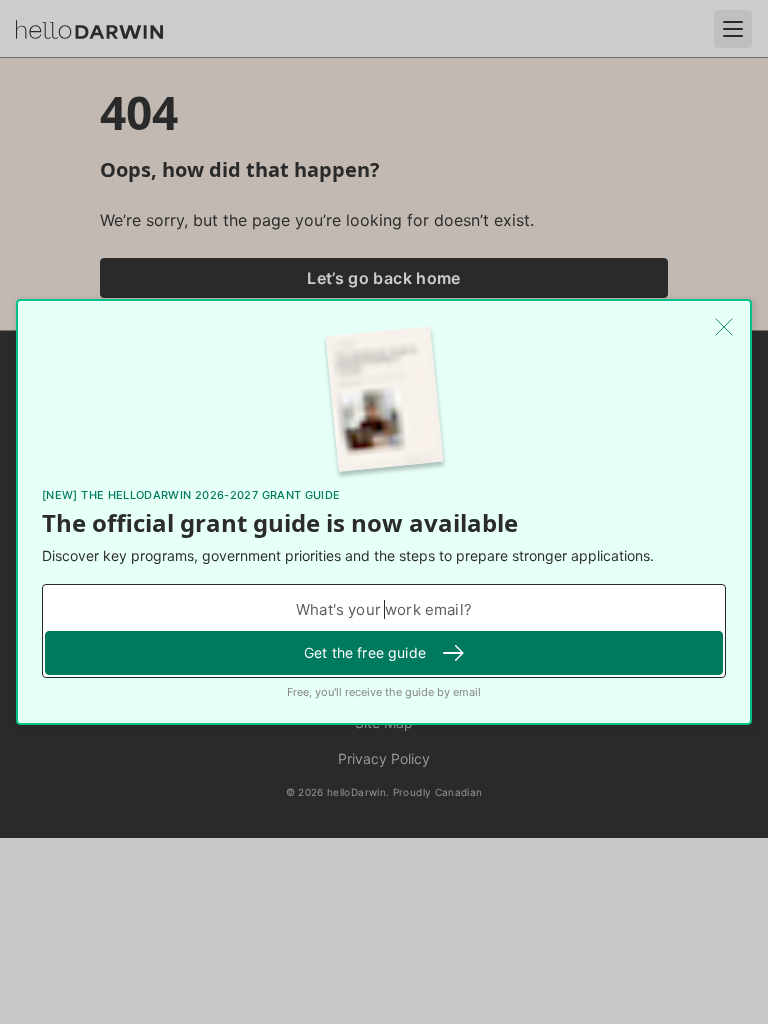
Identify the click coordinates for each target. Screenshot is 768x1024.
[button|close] (724, 327)
